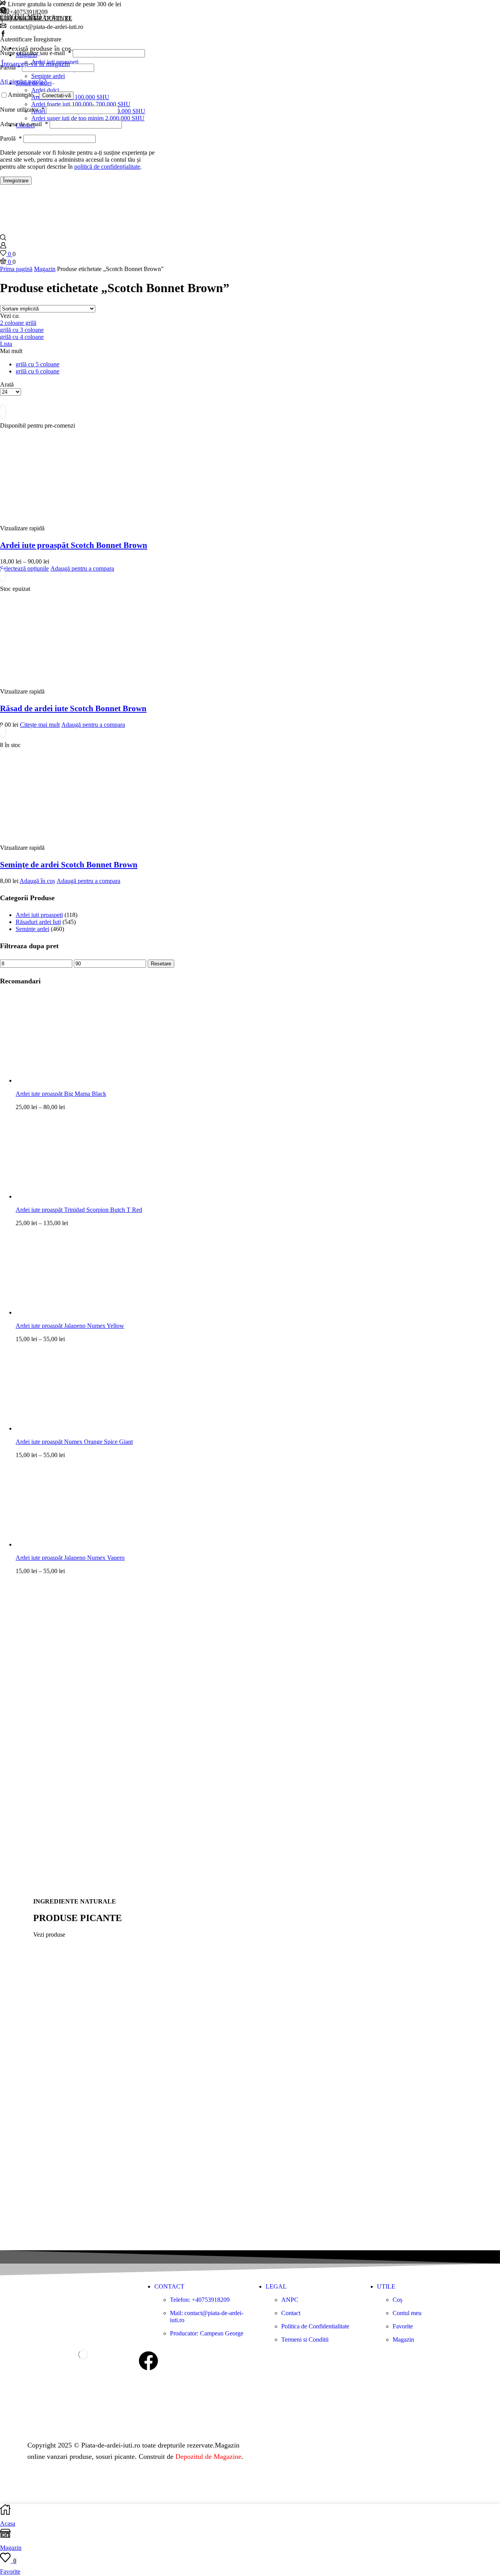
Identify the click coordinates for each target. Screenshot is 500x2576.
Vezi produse (49, 1935)
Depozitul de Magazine (208, 2456)
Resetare (161, 964)
